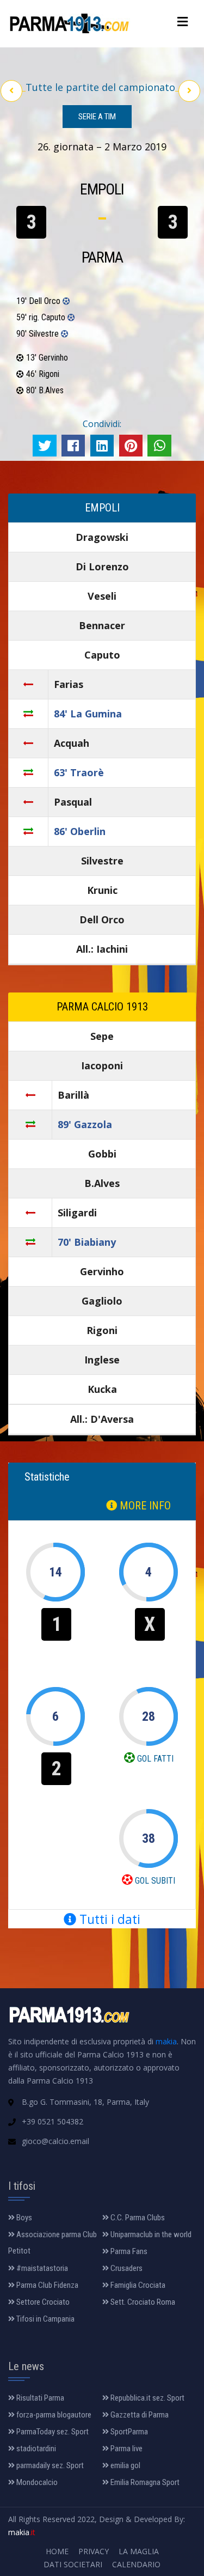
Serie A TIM (97, 117)
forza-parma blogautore (53, 2415)
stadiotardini (35, 2449)
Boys (23, 2218)
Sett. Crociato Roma (142, 2302)
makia (166, 2041)
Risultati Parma (39, 2398)
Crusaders (126, 2268)
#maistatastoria (41, 2268)
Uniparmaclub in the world (150, 2234)
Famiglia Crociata (137, 2285)
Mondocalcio (36, 2482)
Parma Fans (128, 2251)
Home (57, 2551)
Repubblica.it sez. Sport (147, 2398)
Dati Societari (73, 2564)
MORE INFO (144, 1506)
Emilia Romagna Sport (144, 2482)
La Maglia (139, 2551)
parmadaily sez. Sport (49, 2465)
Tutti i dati (108, 1919)
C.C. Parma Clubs (137, 2218)
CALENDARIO (136, 2564)
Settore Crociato (42, 2302)
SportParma (128, 2432)
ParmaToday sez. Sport (52, 2432)
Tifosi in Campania (45, 2319)
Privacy (94, 2551)
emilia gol (125, 2465)
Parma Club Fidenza (47, 2285)
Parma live (126, 2449)
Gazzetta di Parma (139, 2415)
